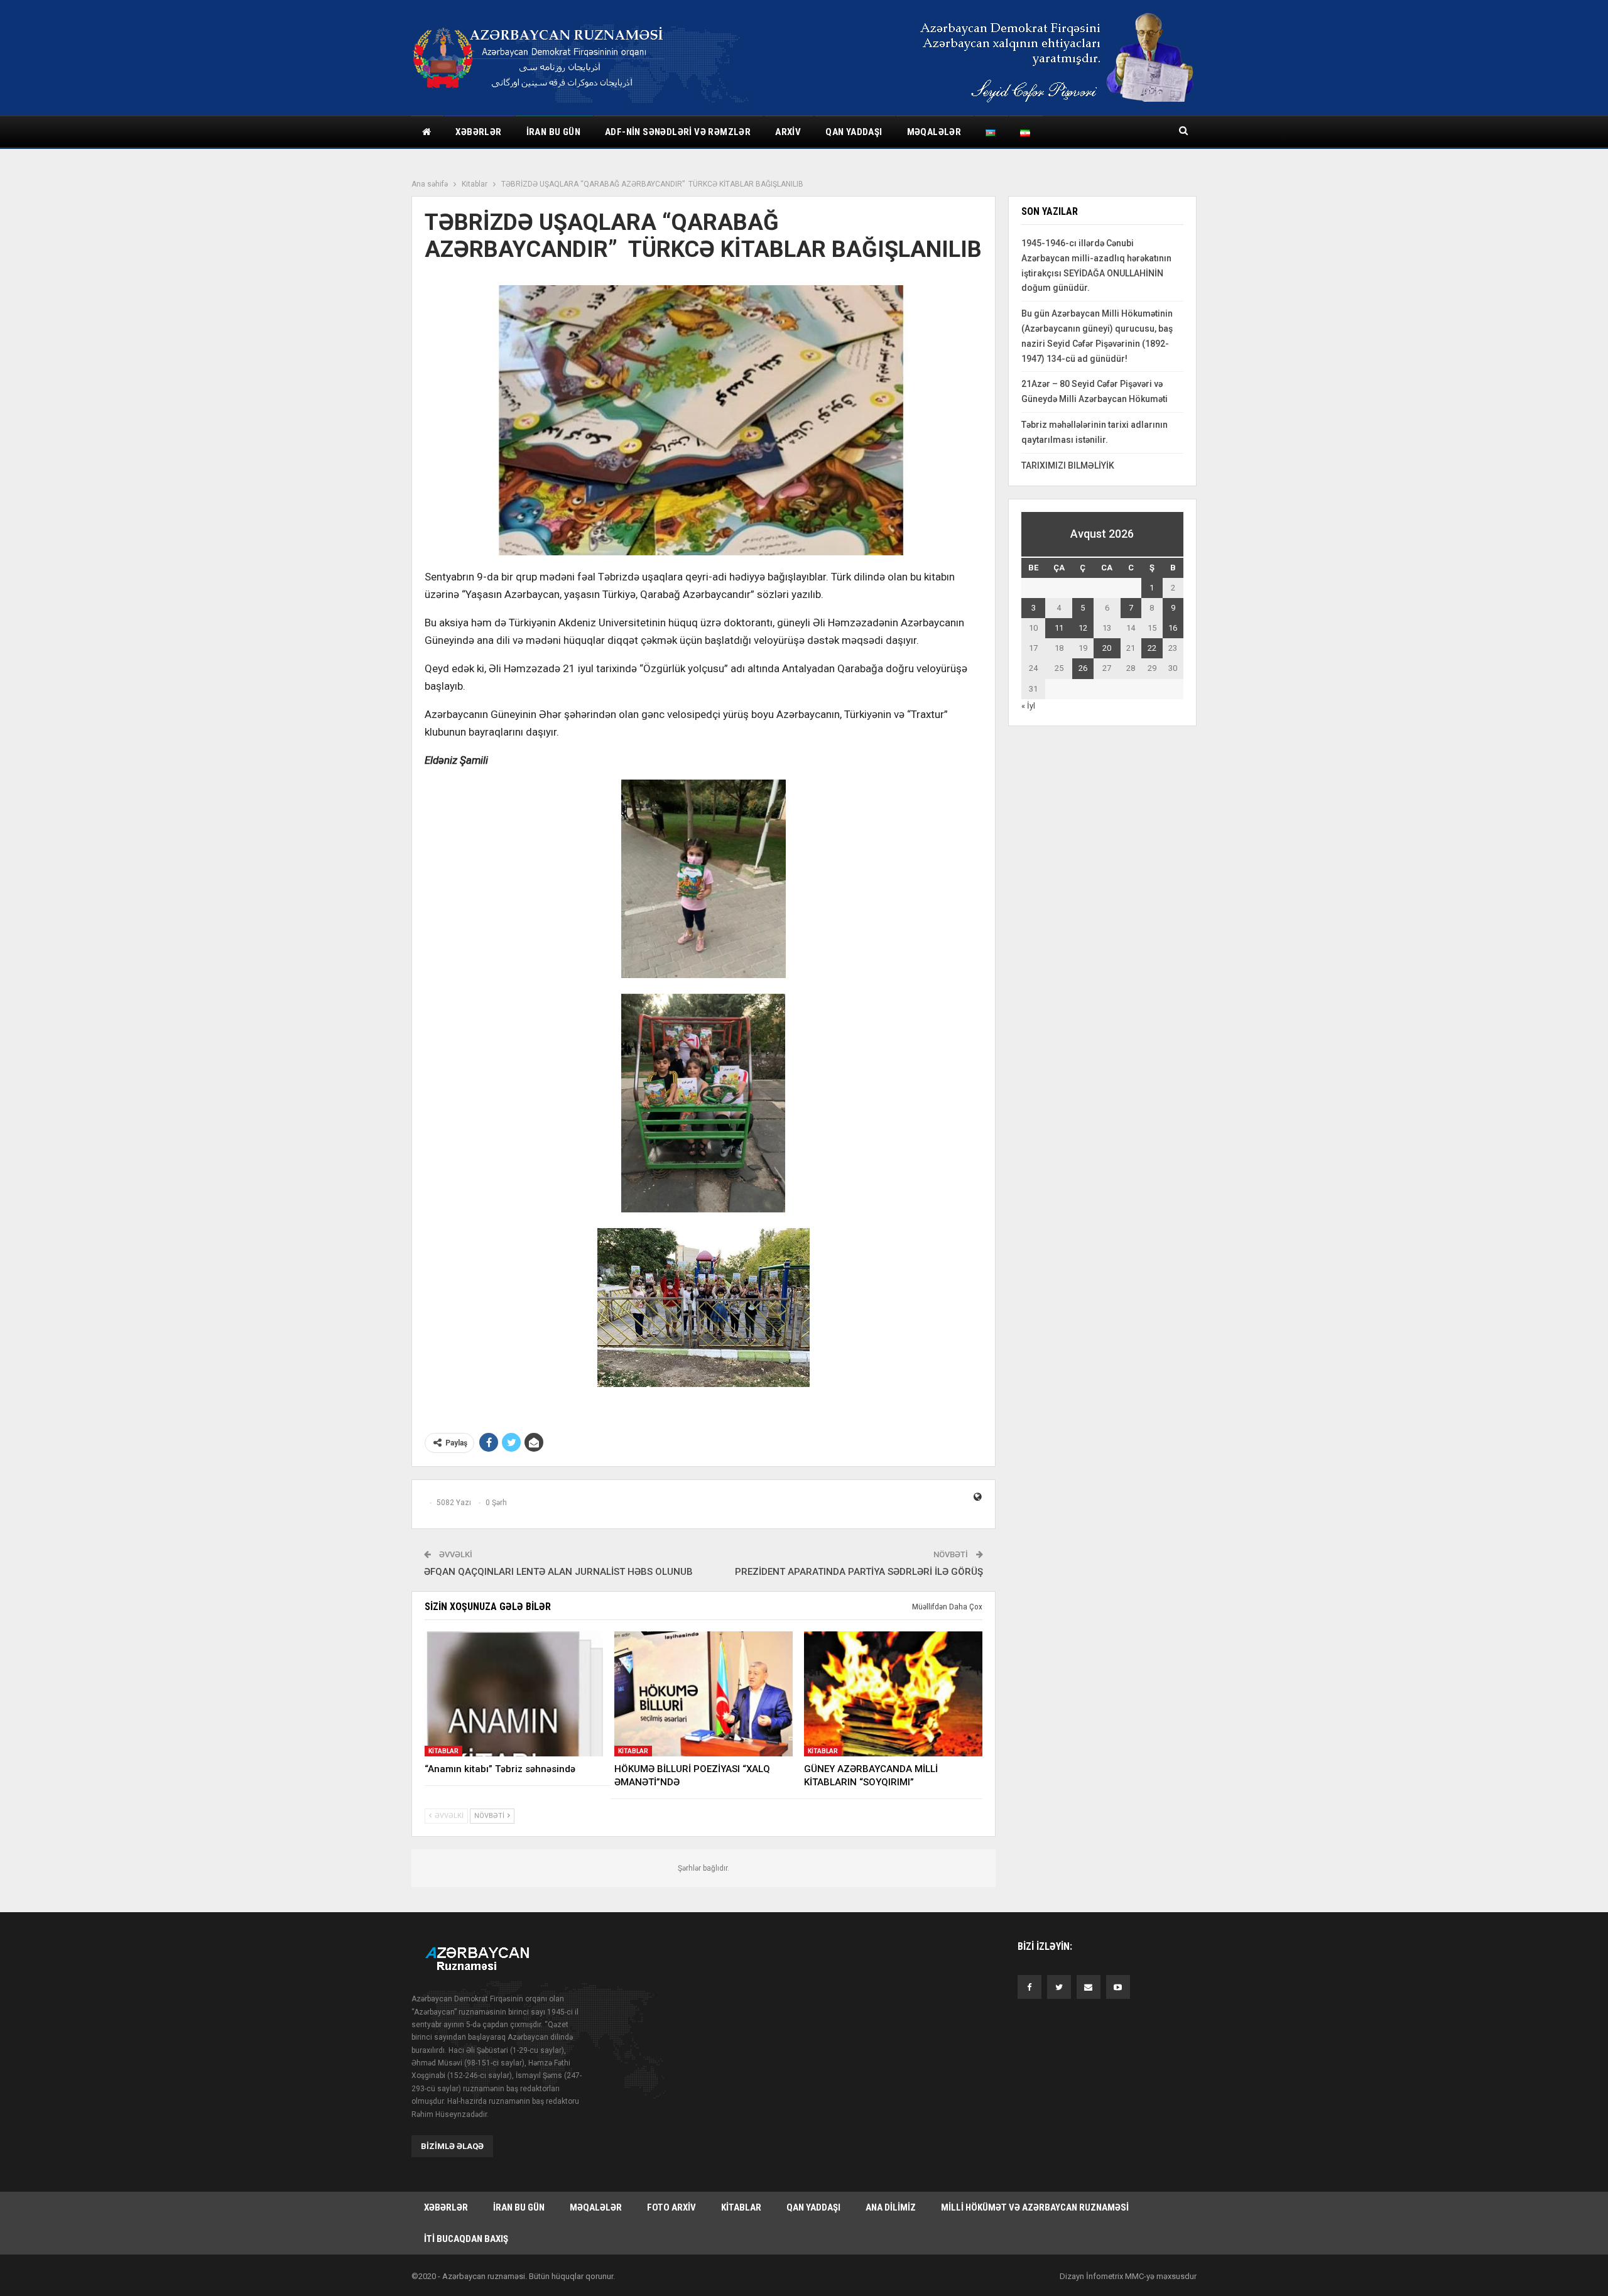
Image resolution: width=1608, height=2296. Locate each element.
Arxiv (788, 132)
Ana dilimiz (891, 2207)
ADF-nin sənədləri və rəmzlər (678, 132)
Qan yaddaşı (854, 132)
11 (1059, 628)
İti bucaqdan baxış (466, 2239)
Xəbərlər (478, 132)
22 (1152, 648)
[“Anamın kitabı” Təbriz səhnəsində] (514, 1694)
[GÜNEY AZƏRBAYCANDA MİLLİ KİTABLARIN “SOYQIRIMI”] (893, 1694)
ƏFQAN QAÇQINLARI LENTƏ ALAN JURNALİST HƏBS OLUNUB (558, 1572)
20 (1107, 648)
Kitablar (443, 1751)
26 (1083, 668)
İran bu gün (553, 132)
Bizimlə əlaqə (452, 2146)
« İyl (1028, 706)
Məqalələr (934, 132)
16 (1173, 628)
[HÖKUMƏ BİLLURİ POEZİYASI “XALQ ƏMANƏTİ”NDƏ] (703, 1694)
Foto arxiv (671, 2207)
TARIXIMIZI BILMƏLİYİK (1068, 465)
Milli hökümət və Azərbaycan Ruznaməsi (1035, 2207)
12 (1083, 628)
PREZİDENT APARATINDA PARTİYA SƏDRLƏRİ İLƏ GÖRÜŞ (859, 1572)
